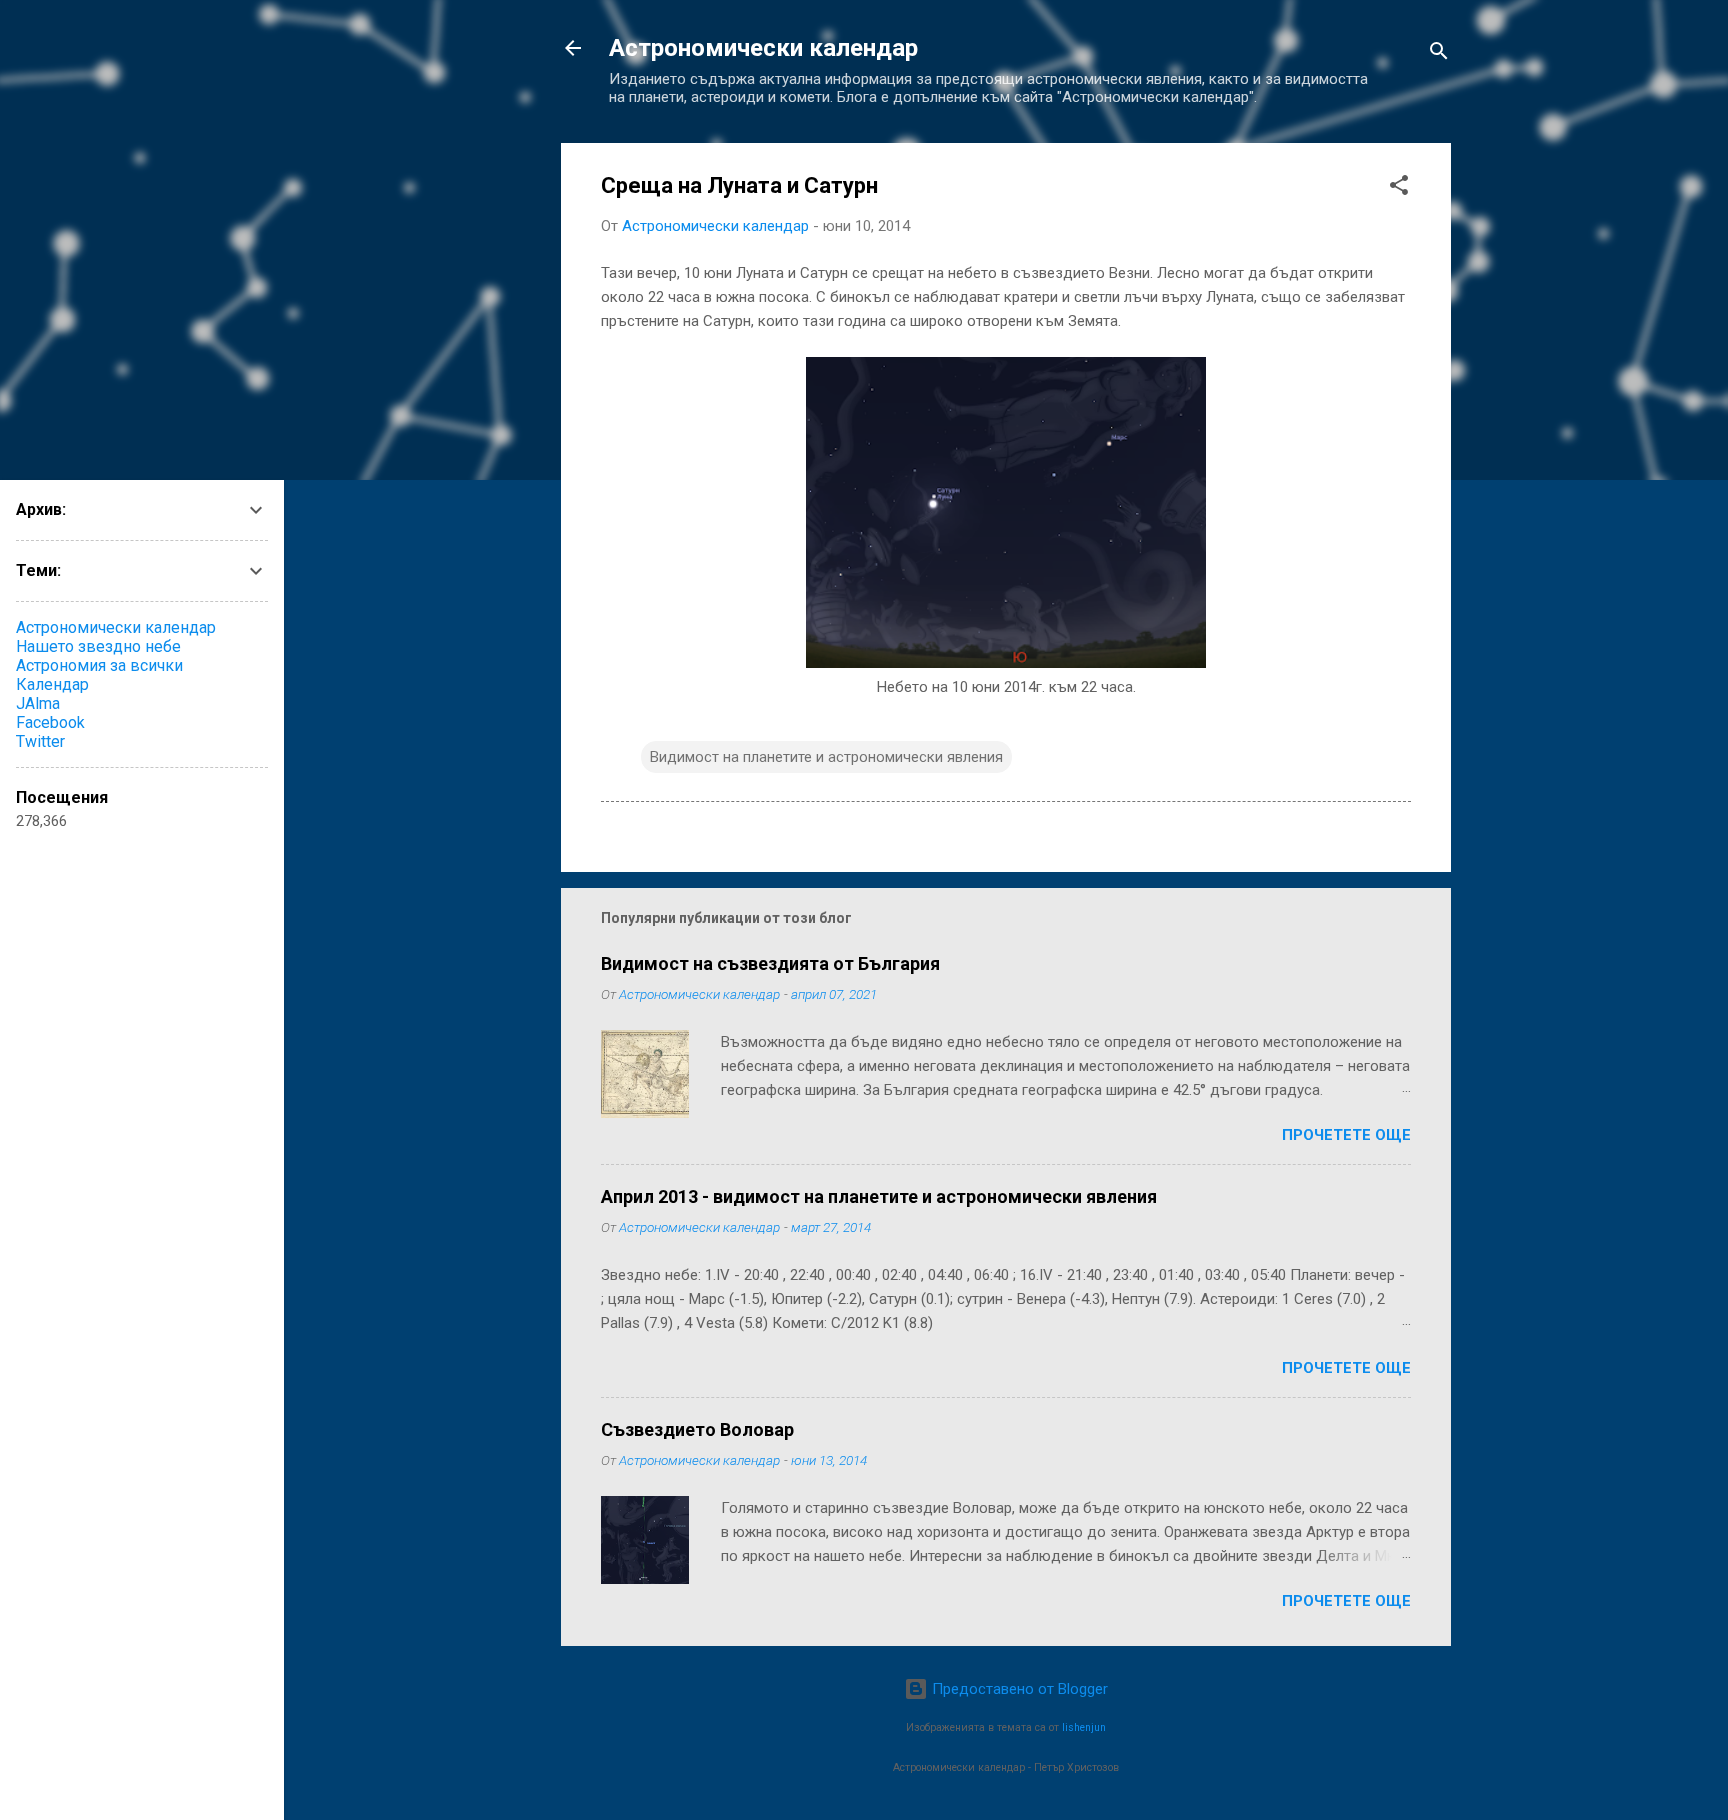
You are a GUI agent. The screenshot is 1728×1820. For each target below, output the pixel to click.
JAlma (38, 703)
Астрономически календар (763, 48)
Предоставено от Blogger (1018, 1689)
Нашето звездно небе (98, 646)
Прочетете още (1346, 1135)
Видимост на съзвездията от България (770, 963)
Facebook (50, 722)
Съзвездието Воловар (697, 1429)
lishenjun (1084, 1727)
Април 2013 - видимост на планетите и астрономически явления (879, 1196)
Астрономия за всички (99, 665)
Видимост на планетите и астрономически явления (826, 757)
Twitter (40, 741)
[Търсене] (1439, 54)
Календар (52, 684)
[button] (1399, 188)
